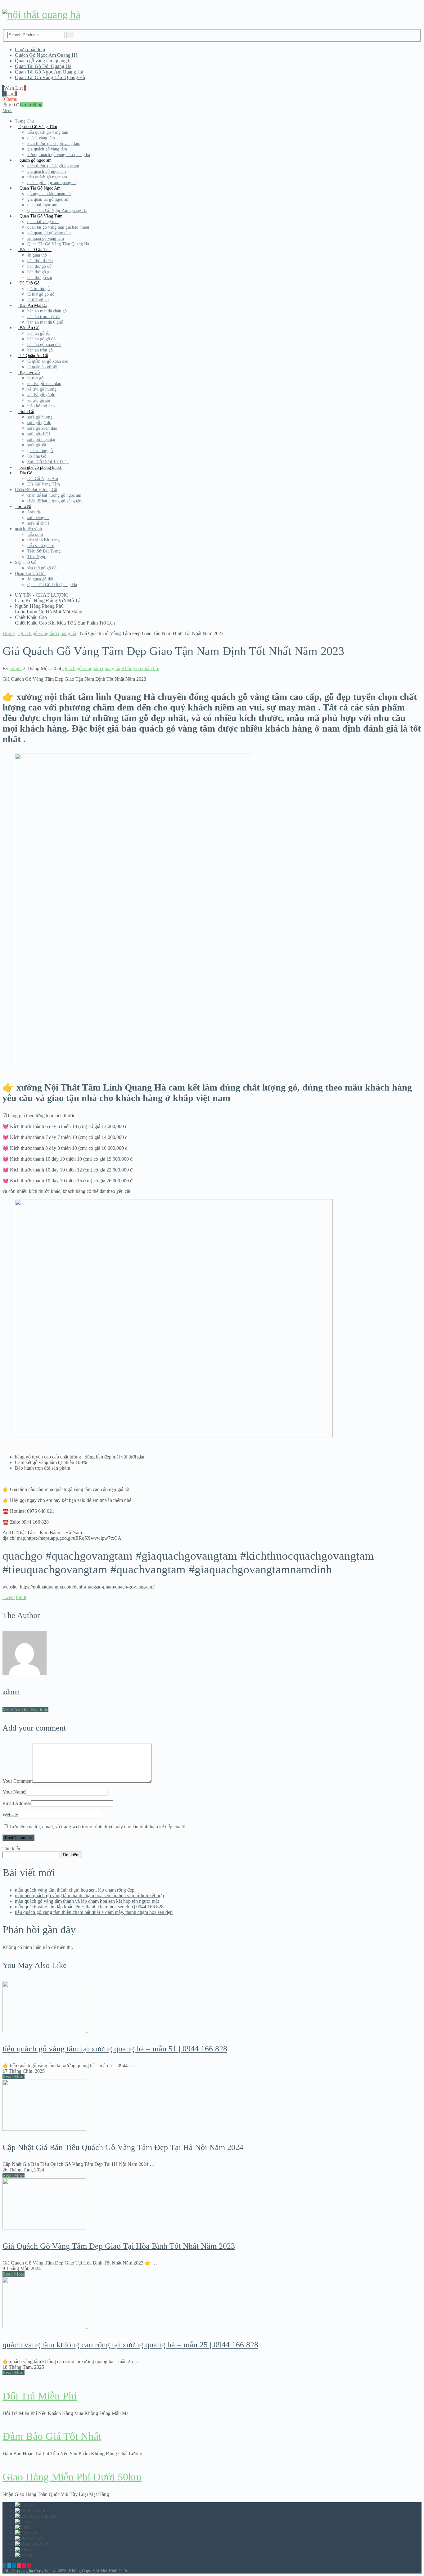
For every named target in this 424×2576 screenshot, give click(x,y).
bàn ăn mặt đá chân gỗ (47, 311)
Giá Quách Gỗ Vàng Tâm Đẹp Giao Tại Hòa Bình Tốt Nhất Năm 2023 (119, 2246)
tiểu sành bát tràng (43, 540)
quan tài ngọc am (42, 205)
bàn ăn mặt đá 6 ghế (45, 322)
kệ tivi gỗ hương (42, 389)
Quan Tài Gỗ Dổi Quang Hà (43, 66)
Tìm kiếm (12, 1849)
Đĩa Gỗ (25, 473)
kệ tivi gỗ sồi (39, 400)
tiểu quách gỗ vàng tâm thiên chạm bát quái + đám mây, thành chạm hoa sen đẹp (94, 1912)
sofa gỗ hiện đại (41, 439)
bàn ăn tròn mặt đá (44, 317)
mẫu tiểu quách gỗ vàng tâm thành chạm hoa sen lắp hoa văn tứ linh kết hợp (89, 1895)
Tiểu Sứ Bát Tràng (44, 551)
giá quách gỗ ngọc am (47, 171)
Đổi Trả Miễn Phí (40, 2396)
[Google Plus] (19, 2566)
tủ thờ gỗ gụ (38, 300)
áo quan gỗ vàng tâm (46, 238)
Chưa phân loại (30, 49)
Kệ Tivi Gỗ (29, 372)
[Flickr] (24, 2566)
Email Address (17, 1803)
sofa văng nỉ (38, 518)
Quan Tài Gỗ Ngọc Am (39, 188)
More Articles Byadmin (25, 1710)
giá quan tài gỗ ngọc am (48, 199)
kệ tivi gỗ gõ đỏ (41, 395)
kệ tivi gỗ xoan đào (44, 384)
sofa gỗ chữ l (39, 434)
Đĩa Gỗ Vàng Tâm (44, 484)
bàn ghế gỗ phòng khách (40, 467)
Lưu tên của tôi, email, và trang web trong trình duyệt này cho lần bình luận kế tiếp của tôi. (99, 1827)
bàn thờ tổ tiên (40, 261)
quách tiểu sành (28, 529)
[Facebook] (4, 2566)
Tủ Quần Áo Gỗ (33, 356)
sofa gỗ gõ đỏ (39, 423)
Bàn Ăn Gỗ (29, 328)
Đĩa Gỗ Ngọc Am (43, 479)
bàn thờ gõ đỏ (39, 266)
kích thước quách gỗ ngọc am (53, 166)
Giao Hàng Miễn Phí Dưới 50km (72, 2477)
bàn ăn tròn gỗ (40, 350)
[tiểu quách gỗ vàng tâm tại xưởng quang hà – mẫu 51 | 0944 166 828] (212, 2007)
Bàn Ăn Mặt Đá (33, 305)
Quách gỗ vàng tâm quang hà (44, 61)
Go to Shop (31, 105)
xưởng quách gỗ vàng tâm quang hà (59, 155)
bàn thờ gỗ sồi (40, 278)
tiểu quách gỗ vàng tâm (48, 132)
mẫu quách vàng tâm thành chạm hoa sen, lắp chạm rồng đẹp (75, 1890)
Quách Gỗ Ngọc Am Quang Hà (46, 55)
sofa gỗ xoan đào (42, 428)
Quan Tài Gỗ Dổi (30, 573)
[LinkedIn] (14, 2566)
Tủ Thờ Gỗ (29, 283)
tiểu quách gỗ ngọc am (47, 177)
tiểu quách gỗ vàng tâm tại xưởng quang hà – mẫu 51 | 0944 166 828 (115, 2049)
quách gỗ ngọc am (35, 160)
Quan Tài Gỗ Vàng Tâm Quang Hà (50, 77)
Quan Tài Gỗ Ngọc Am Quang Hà (49, 72)
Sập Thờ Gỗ (26, 562)
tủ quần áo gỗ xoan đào (48, 361)
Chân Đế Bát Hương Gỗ (36, 490)
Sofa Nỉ (24, 506)
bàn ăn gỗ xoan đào (44, 345)
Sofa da (34, 512)
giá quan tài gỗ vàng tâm (49, 233)
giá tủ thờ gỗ (38, 289)
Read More (14, 2077)
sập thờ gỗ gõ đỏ (42, 568)
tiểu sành (35, 534)
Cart (12, 94)
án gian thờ (37, 255)
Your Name (14, 1792)
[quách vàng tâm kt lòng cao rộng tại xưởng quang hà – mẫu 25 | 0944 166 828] (212, 2303)
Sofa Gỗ (26, 412)
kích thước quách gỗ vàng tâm (54, 143)
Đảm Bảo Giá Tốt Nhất (52, 2436)
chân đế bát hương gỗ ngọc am (54, 495)
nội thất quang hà (18, 2571)
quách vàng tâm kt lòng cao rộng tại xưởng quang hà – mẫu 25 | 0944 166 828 (130, 2345)
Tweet (9, 1597)
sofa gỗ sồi (37, 445)
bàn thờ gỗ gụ (39, 272)
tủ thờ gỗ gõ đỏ (41, 294)
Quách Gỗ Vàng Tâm (38, 127)
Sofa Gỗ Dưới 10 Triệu (48, 462)
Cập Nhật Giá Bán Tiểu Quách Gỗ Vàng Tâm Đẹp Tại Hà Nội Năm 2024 (123, 2147)
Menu (7, 111)
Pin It (21, 1597)
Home (9, 633)
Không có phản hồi (140, 668)
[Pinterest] (29, 2566)
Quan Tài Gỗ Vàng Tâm (40, 216)
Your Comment (18, 1781)
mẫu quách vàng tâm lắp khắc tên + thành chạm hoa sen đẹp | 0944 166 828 (89, 1907)
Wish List (15, 88)
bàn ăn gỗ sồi (39, 333)
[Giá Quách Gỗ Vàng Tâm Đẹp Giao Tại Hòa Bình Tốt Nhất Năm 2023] (212, 2204)
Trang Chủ (24, 121)
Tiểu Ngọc (37, 557)
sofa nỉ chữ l (38, 523)
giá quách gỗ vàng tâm (47, 149)
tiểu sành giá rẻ (41, 546)
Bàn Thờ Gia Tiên (35, 250)
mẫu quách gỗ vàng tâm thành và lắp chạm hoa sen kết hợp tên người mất (87, 1901)
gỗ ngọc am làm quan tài (49, 194)
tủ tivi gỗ (35, 378)
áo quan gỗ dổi (40, 579)
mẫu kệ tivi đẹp (41, 406)
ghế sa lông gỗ (40, 451)
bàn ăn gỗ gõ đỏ (41, 339)
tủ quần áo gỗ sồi (42, 367)
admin (16, 668)
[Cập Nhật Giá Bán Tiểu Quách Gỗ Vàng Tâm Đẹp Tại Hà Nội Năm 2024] (212, 2106)
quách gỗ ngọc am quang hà (52, 183)
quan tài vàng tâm (43, 222)
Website (10, 1815)
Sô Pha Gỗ (37, 456)
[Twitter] (9, 2566)
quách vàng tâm (41, 138)
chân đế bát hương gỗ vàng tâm (55, 501)
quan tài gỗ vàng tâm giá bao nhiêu (58, 227)
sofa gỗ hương (40, 417)
